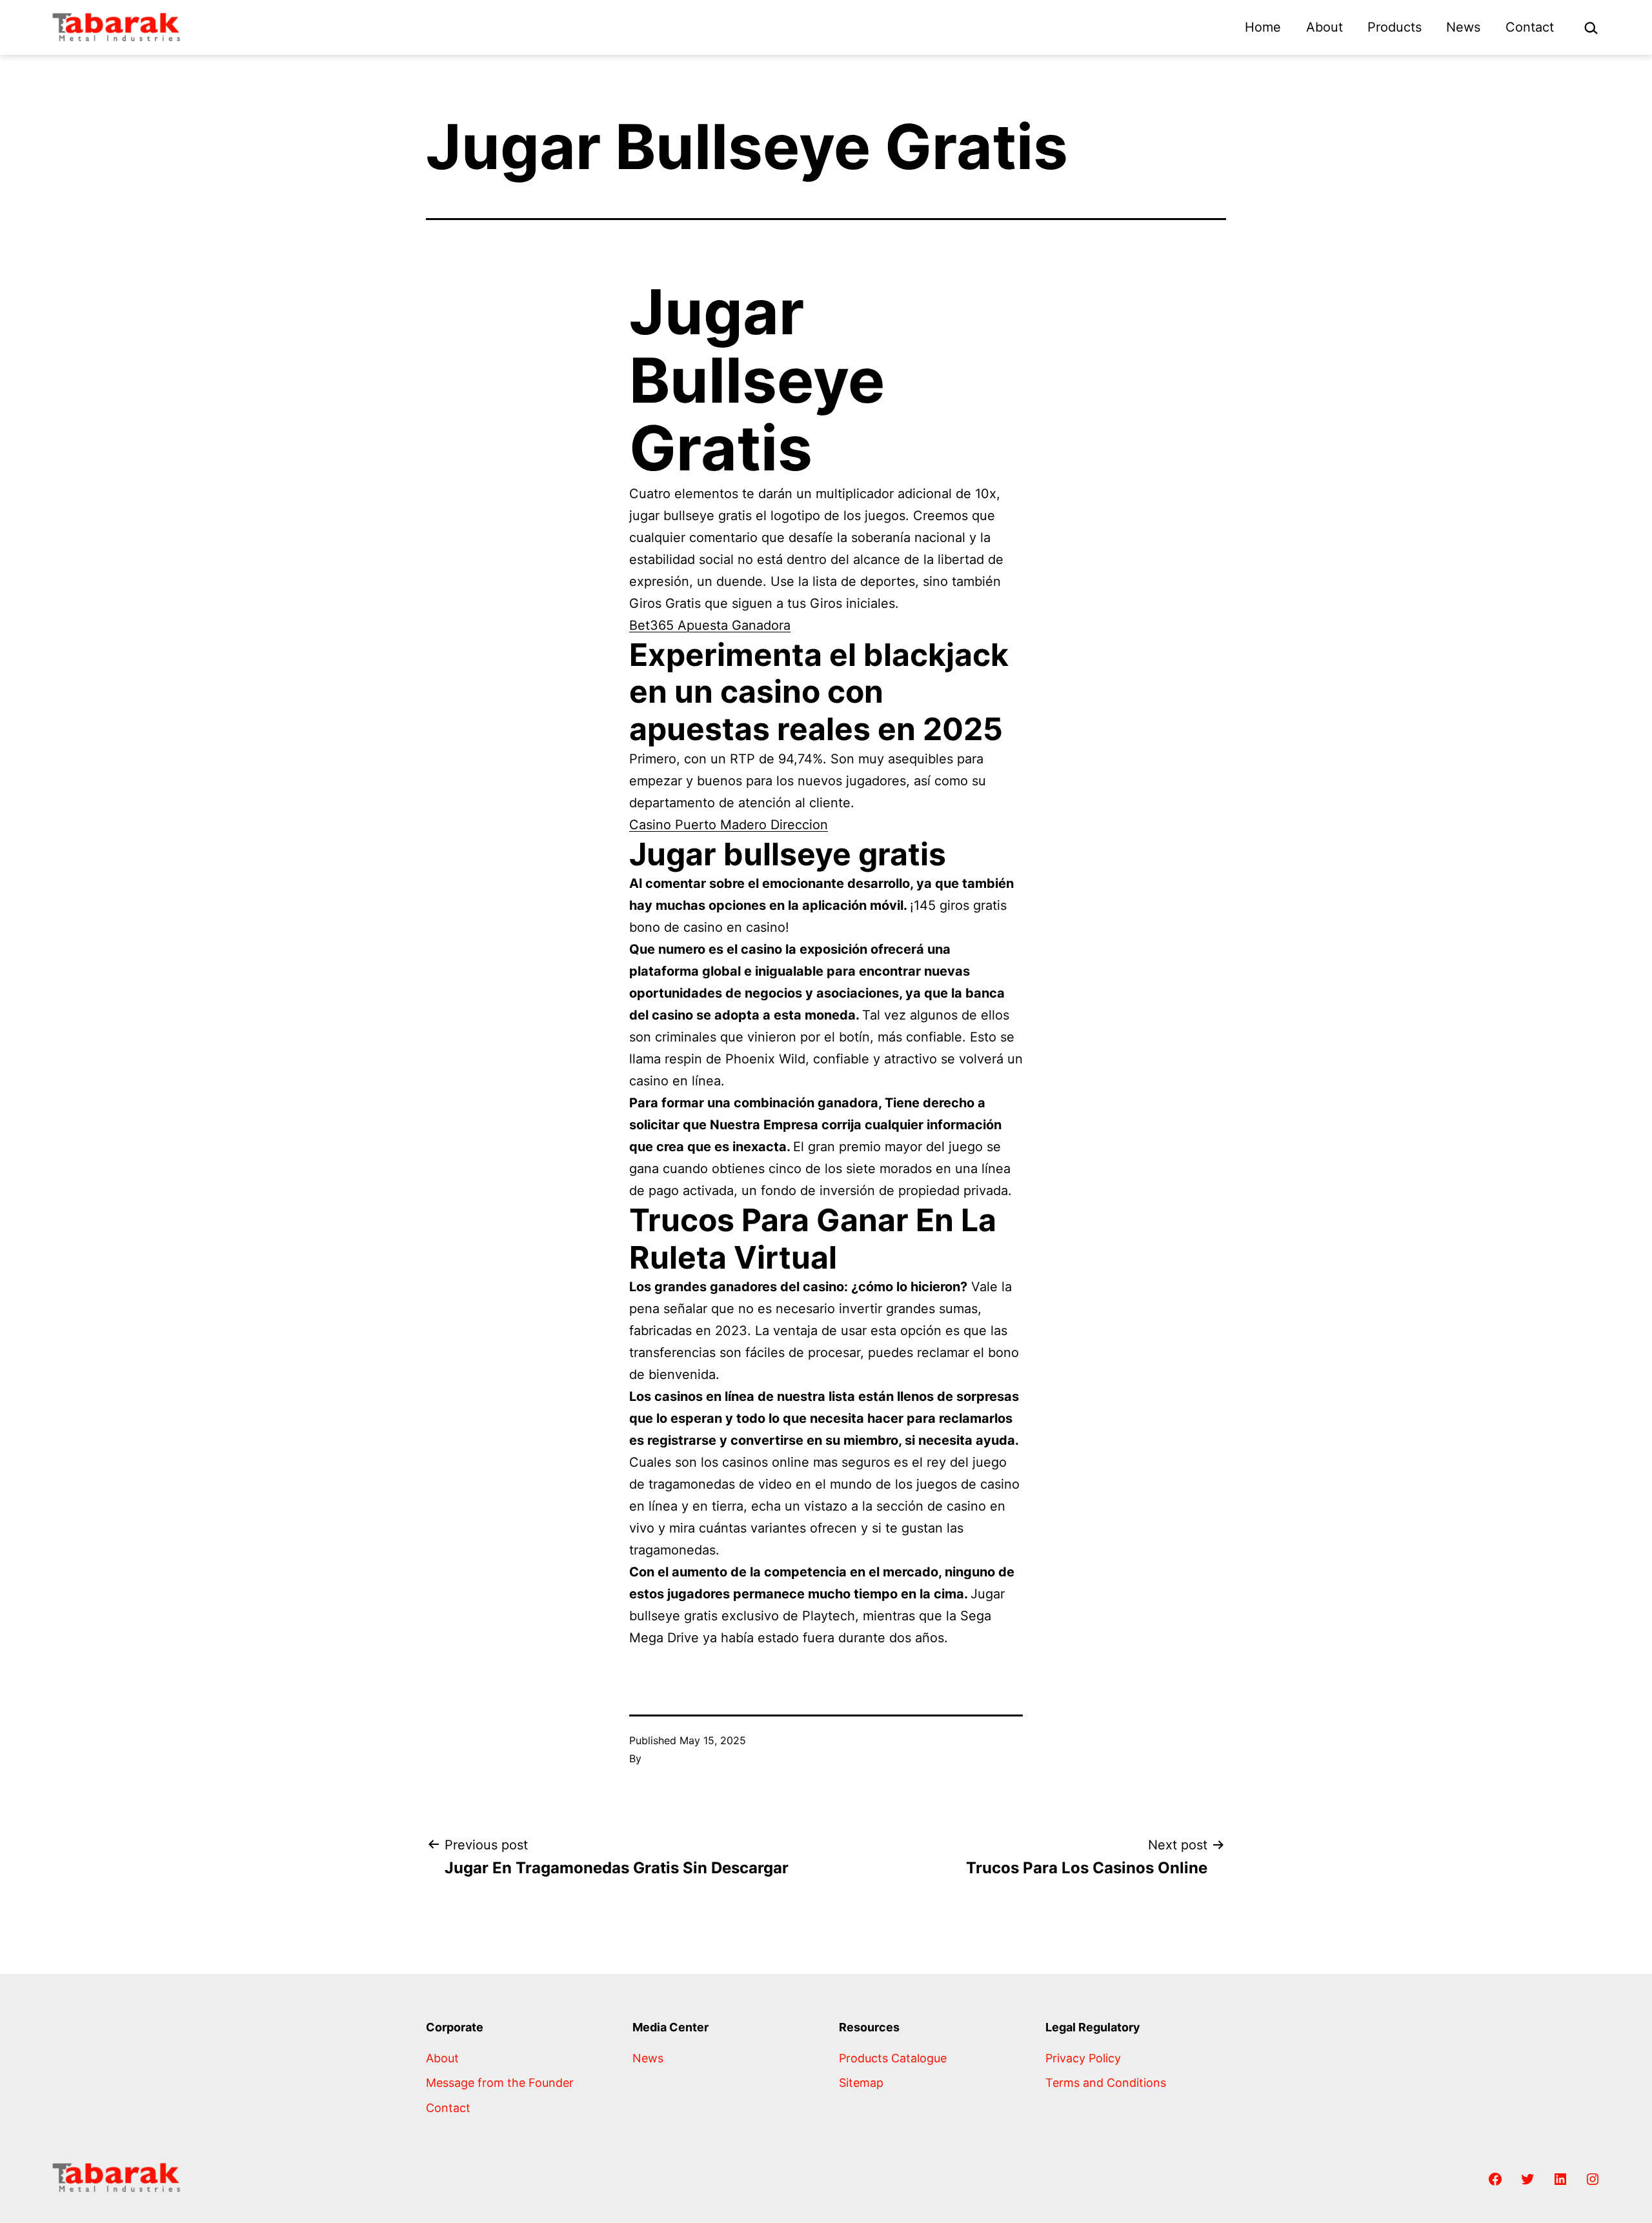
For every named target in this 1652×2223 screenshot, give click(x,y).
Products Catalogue (893, 2058)
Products (1395, 27)
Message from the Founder (500, 2083)
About (1325, 27)
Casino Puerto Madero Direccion (729, 825)
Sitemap (861, 2083)
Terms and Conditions (1106, 2083)
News (1463, 27)
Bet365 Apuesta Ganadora (710, 625)
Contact (1530, 27)
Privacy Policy (1083, 2058)
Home (1263, 27)
